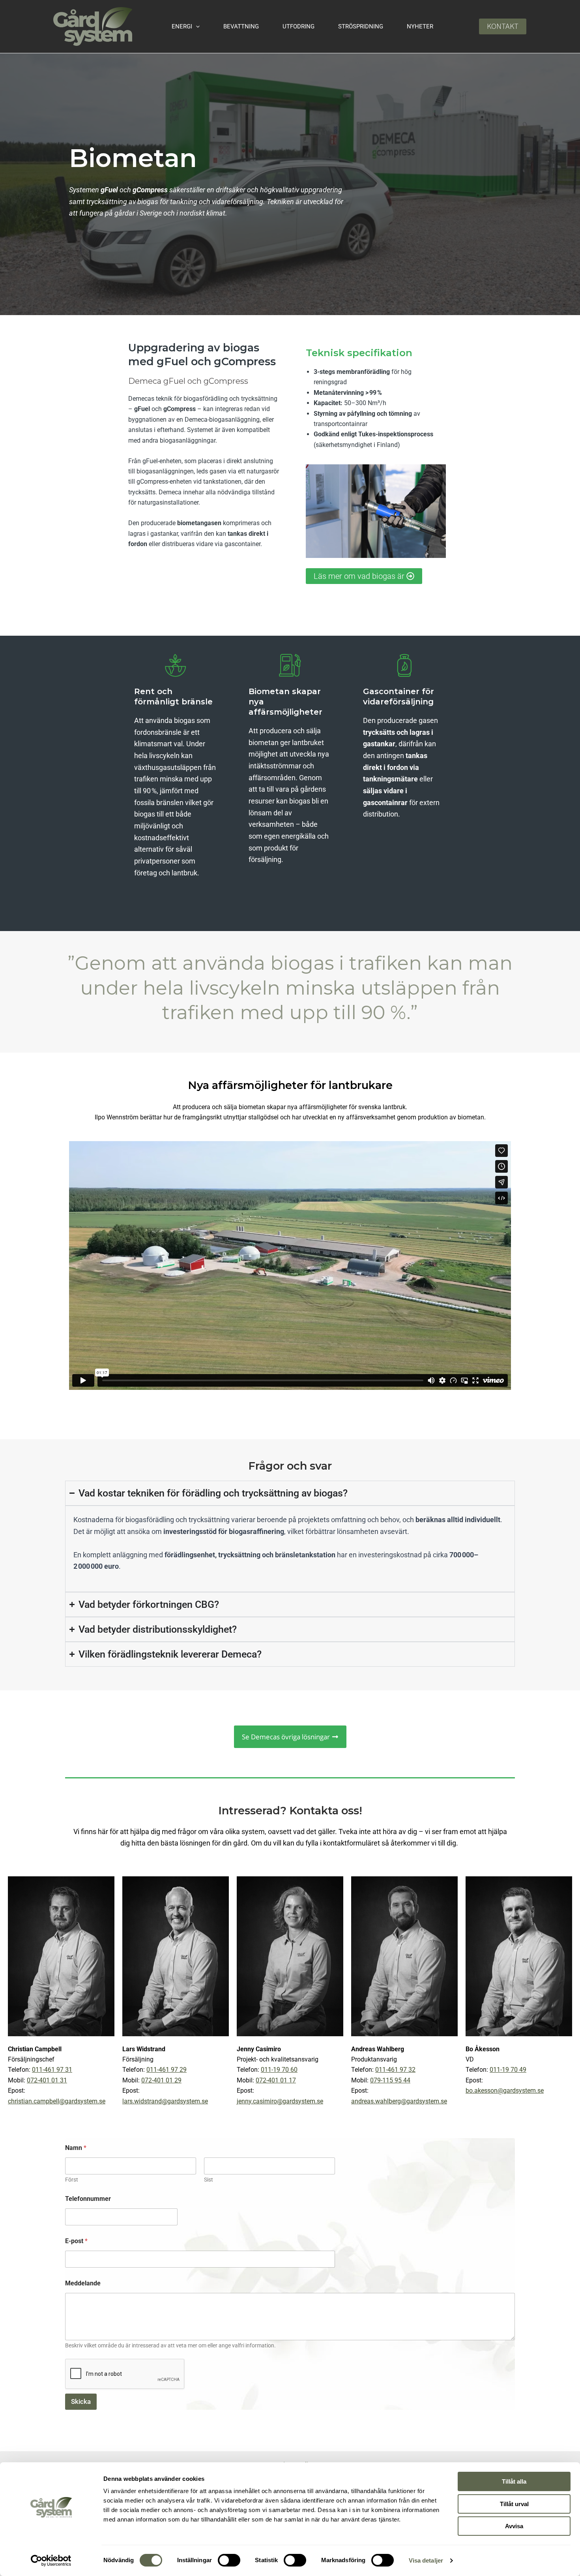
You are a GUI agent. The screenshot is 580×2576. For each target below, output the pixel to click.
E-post (76, 2241)
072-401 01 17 (276, 2080)
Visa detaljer (426, 2560)
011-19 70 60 (279, 2070)
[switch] (229, 2560)
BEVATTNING (241, 26)
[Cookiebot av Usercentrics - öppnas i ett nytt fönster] (51, 2561)
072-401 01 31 (47, 2080)
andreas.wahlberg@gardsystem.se (399, 2101)
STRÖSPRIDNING (361, 26)
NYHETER (420, 26)
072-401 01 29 (161, 2080)
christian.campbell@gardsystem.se (57, 2101)
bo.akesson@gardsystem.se (505, 2091)
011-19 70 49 (508, 2070)
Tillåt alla (514, 2481)
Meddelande (83, 2283)
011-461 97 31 (52, 2070)
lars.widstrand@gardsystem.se (165, 2101)
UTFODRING (298, 26)
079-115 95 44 (390, 2080)
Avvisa (514, 2526)
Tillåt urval (514, 2504)
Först (72, 2180)
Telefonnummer (88, 2199)
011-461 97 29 (167, 2070)
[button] (196, 26)
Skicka (81, 2401)
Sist (209, 2180)
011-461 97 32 (395, 2070)
